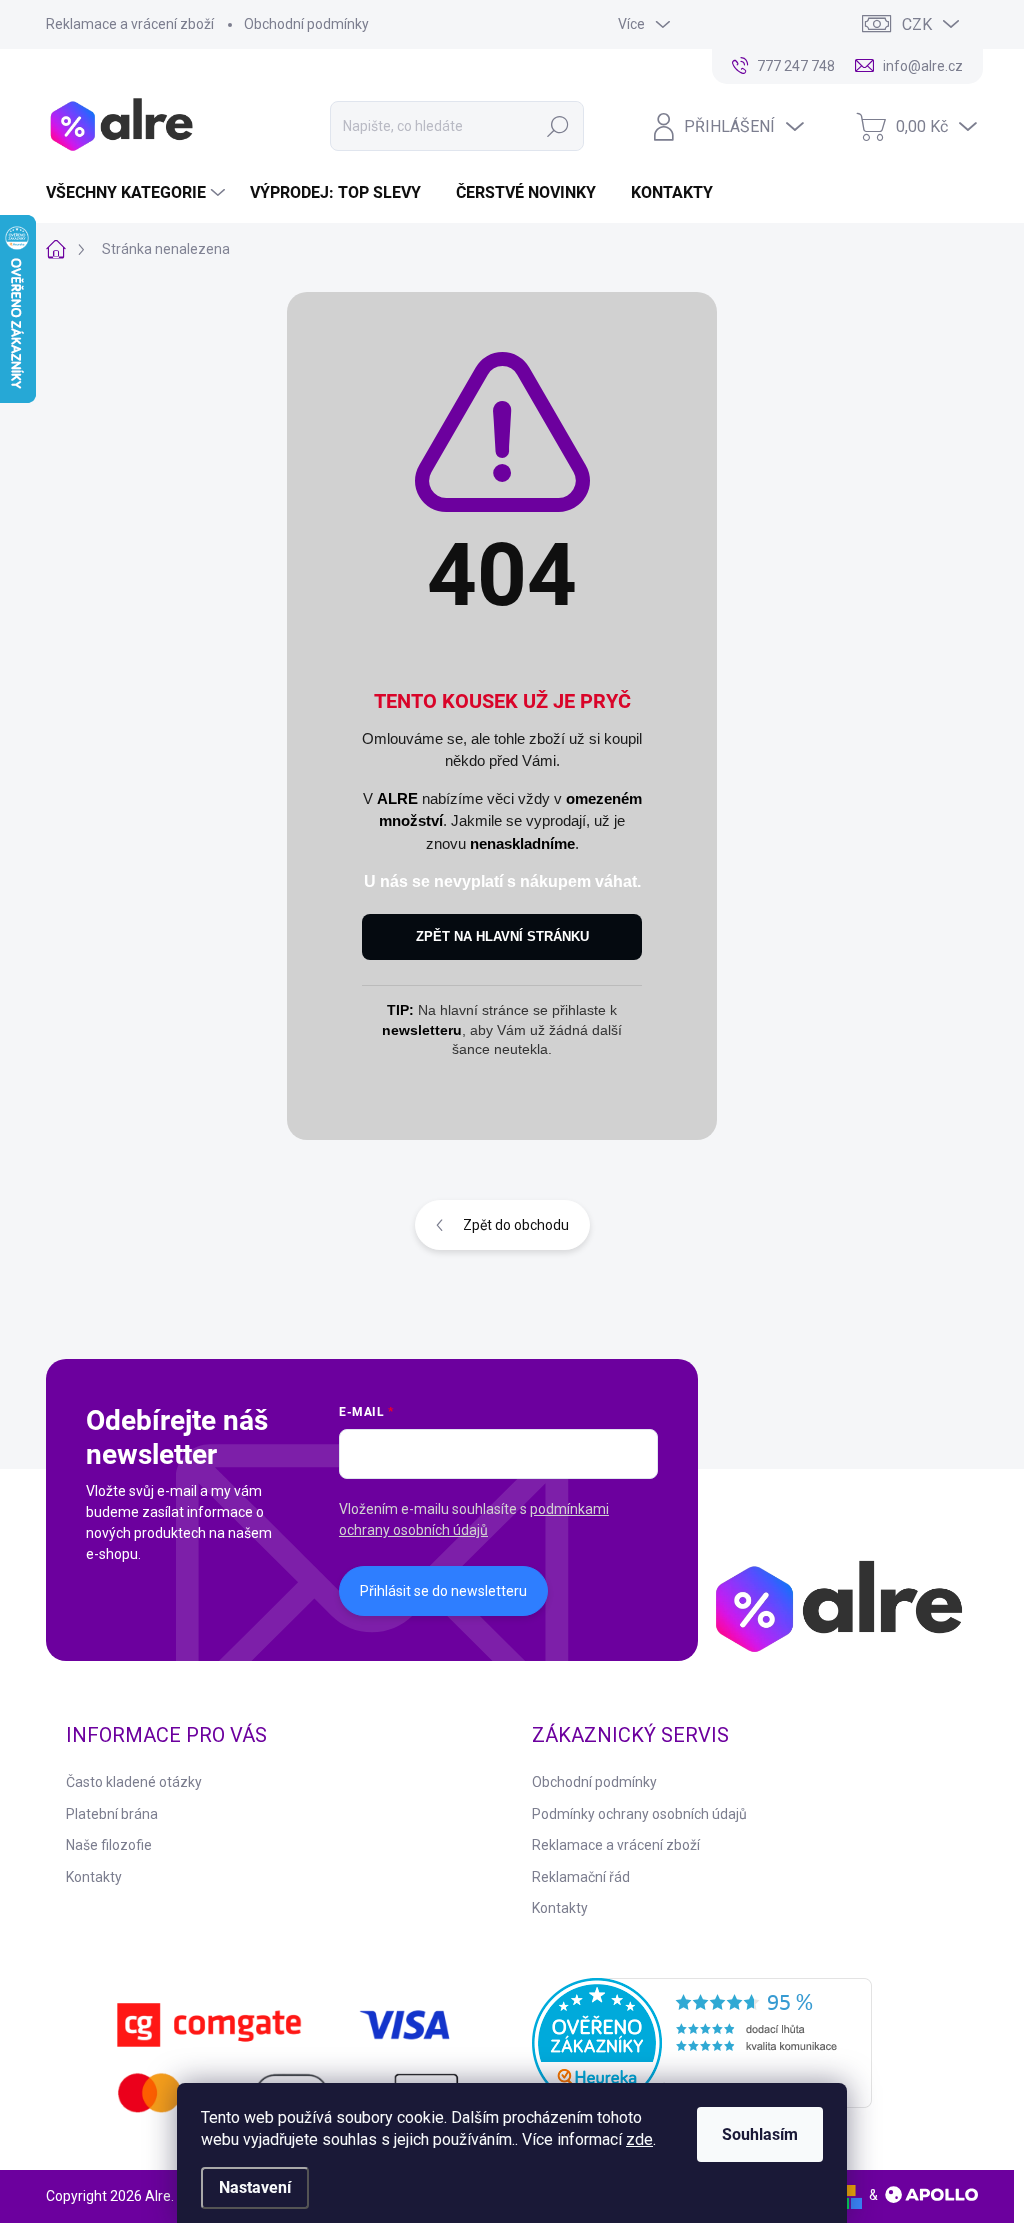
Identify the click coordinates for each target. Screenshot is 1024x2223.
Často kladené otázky (134, 1782)
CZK (917, 24)
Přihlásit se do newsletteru (443, 1591)
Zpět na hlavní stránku (502, 936)
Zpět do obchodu (516, 1225)
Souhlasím (760, 2134)
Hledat (557, 126)
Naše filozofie (109, 1845)
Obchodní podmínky (306, 24)
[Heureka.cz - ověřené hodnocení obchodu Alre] (702, 2043)
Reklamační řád (581, 1877)
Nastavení (255, 2187)
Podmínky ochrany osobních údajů (639, 1814)
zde (639, 2139)
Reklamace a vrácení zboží (130, 24)
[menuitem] (138, 193)
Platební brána (112, 1814)
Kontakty (94, 1877)
